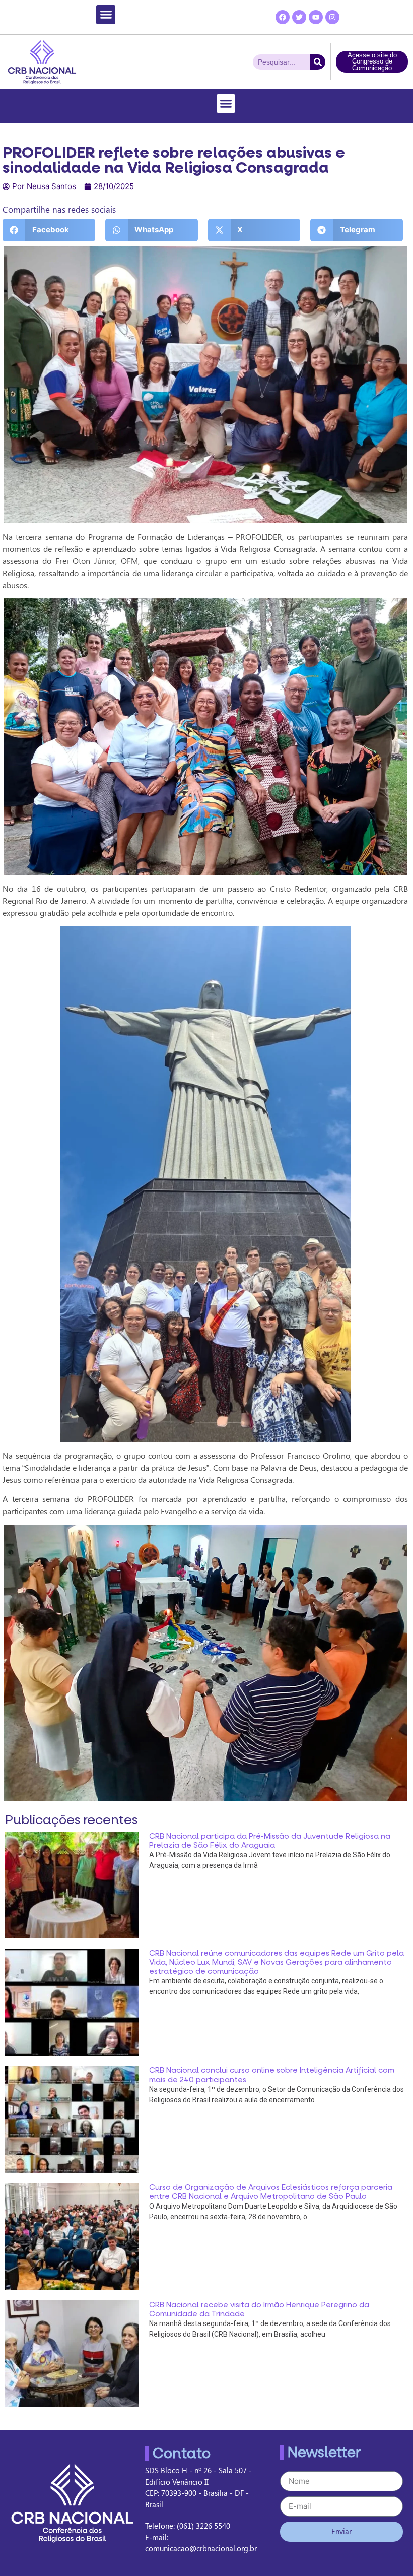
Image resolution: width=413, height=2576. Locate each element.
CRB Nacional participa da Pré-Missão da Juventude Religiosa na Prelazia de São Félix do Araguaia (270, 1841)
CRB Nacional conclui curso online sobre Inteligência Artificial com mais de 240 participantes (272, 2075)
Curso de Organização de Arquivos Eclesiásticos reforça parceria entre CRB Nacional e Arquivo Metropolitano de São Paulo (271, 2192)
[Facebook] (283, 17)
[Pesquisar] (318, 62)
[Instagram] (332, 17)
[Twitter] (299, 17)
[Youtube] (316, 17)
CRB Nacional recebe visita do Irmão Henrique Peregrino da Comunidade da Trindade (259, 2309)
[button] (106, 15)
